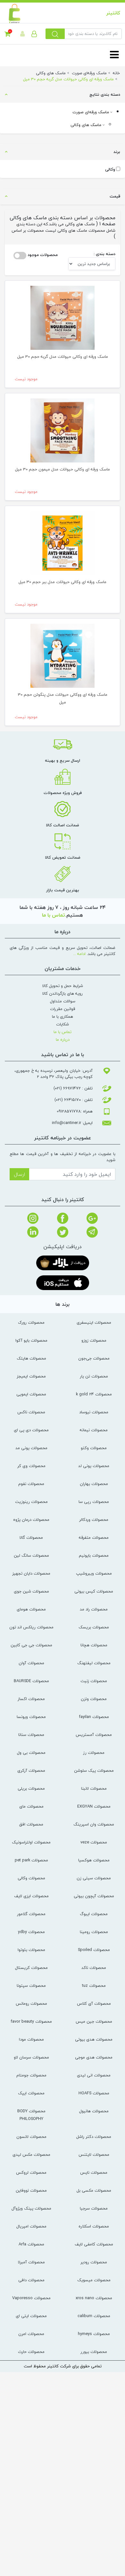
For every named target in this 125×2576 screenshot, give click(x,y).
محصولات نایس (94, 2172)
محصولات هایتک (31, 1358)
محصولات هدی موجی (94, 2057)
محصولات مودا (31, 2039)
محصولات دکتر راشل (94, 2137)
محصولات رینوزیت (31, 1502)
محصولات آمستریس (94, 1735)
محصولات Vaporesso (31, 2298)
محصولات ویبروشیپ (94, 1573)
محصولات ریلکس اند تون (31, 1627)
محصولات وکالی (31, 1878)
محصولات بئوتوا (31, 1950)
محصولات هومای (31, 1609)
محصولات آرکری (31, 1770)
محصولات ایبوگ (94, 1914)
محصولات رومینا (94, 1932)
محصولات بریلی (31, 1788)
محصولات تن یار (94, 1376)
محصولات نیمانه (94, 1430)
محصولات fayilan (94, 1717)
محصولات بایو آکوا (31, 1340)
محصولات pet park (31, 1860)
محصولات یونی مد (31, 1448)
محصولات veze (94, 1842)
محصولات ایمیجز (31, 1376)
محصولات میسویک (94, 2280)
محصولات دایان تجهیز (31, 1573)
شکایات (63, 1024)
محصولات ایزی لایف (31, 1896)
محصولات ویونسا (31, 1717)
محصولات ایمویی (31, 1394)
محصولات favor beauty (31, 2021)
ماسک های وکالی (87, 125)
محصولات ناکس (31, 1412)
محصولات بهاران (94, 1484)
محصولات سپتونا (31, 1986)
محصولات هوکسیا (94, 1860)
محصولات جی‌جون (94, 1358)
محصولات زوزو (94, 1340)
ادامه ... (79, 954)
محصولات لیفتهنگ (94, 1663)
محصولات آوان (31, 1663)
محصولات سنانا (31, 1735)
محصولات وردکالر (94, 1520)
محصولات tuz (94, 1986)
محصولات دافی (31, 2280)
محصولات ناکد (94, 1968)
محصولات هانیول (94, 2111)
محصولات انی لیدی (94, 2075)
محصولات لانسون (31, 2137)
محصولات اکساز (31, 1699)
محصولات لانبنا (94, 1788)
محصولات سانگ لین (31, 1555)
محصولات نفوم (31, 1484)
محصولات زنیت (94, 1681)
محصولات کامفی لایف (94, 2244)
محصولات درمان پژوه (31, 1520)
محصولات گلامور (31, 1914)
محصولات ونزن (94, 1699)
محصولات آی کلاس (94, 2003)
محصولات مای (31, 1806)
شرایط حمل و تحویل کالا (63, 986)
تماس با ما (54, 915)
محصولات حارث (31, 2352)
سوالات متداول (63, 1001)
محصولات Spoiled (94, 1950)
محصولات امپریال (31, 2226)
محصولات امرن (31, 2334)
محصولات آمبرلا (31, 2262)
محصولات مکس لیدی (31, 2155)
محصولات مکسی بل (94, 2190)
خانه (116, 73)
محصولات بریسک (94, 1627)
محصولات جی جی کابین (31, 1645)
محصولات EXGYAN (94, 1806)
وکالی (110, 169)
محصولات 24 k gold (94, 1394)
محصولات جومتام (31, 2075)
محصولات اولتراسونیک (31, 1842)
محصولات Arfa (31, 2244)
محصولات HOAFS (94, 2093)
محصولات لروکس (31, 2172)
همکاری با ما (63, 1016)
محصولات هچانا (94, 1645)
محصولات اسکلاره (94, 2226)
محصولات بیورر (94, 2352)
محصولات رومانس (31, 2003)
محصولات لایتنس (94, 2155)
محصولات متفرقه (94, 1537)
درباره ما (63, 1039)
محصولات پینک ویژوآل (31, 2208)
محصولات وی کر (31, 1466)
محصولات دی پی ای (31, 1430)
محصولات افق (31, 1824)
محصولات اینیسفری (94, 1322)
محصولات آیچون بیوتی (94, 1896)
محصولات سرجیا (94, 2208)
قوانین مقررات (63, 1009)
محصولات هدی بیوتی (94, 2039)
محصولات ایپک (31, 2093)
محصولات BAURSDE (31, 1681)
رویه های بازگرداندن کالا (63, 993)
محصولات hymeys (94, 2334)
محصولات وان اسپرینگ (94, 1824)
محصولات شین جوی (31, 1591)
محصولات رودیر (94, 2262)
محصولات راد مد (94, 1609)
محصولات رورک (31, 1322)
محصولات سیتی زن (94, 1878)
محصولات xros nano (94, 2298)
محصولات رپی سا (94, 1502)
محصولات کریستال (31, 1968)
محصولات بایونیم (94, 1555)
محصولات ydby (31, 1932)
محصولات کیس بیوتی (94, 1591)
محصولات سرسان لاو (31, 2057)
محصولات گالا (31, 1537)
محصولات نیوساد (94, 1412)
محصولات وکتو (94, 1448)
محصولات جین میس (94, 2021)
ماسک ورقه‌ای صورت (91, 112)
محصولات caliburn (94, 2316)
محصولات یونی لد (94, 1466)
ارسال (19, 1174)
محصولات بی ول (31, 1753)
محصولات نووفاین (31, 2190)
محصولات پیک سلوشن (94, 1770)
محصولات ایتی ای (31, 2316)
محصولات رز (94, 1753)
